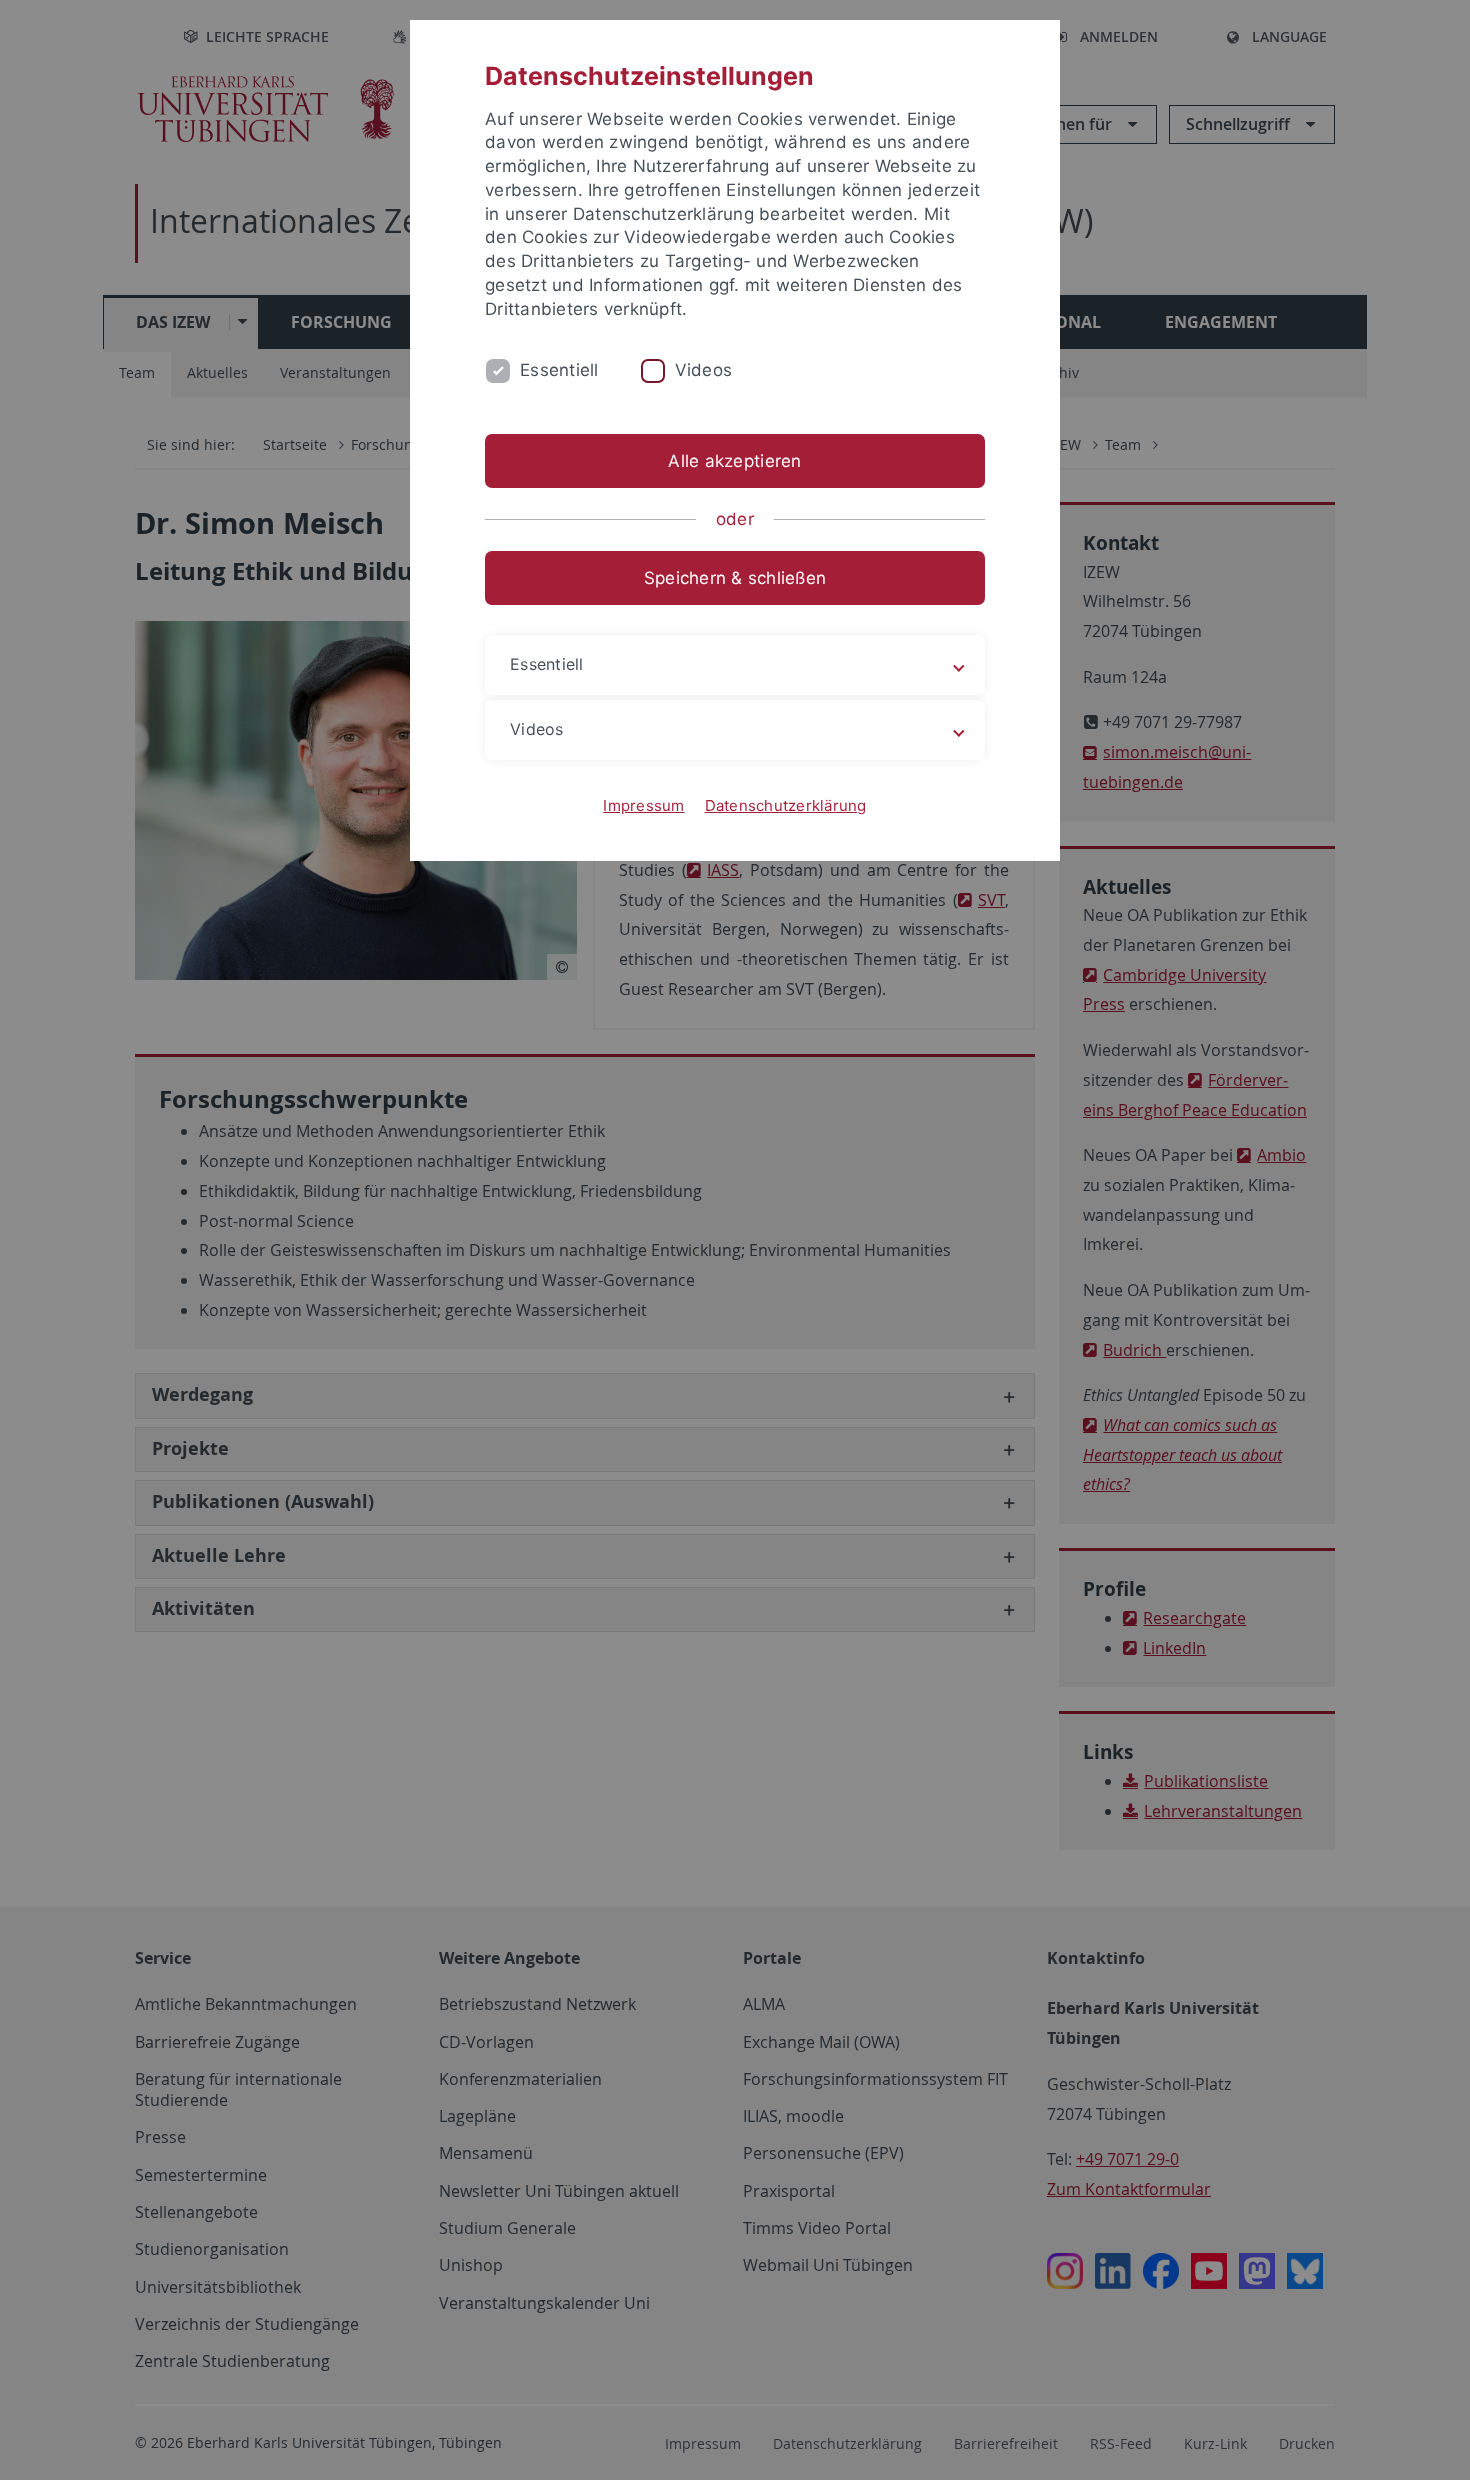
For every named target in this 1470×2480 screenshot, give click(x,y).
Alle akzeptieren (734, 461)
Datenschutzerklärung (786, 805)
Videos (704, 370)
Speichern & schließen (735, 578)
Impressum (643, 805)
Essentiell (559, 370)
